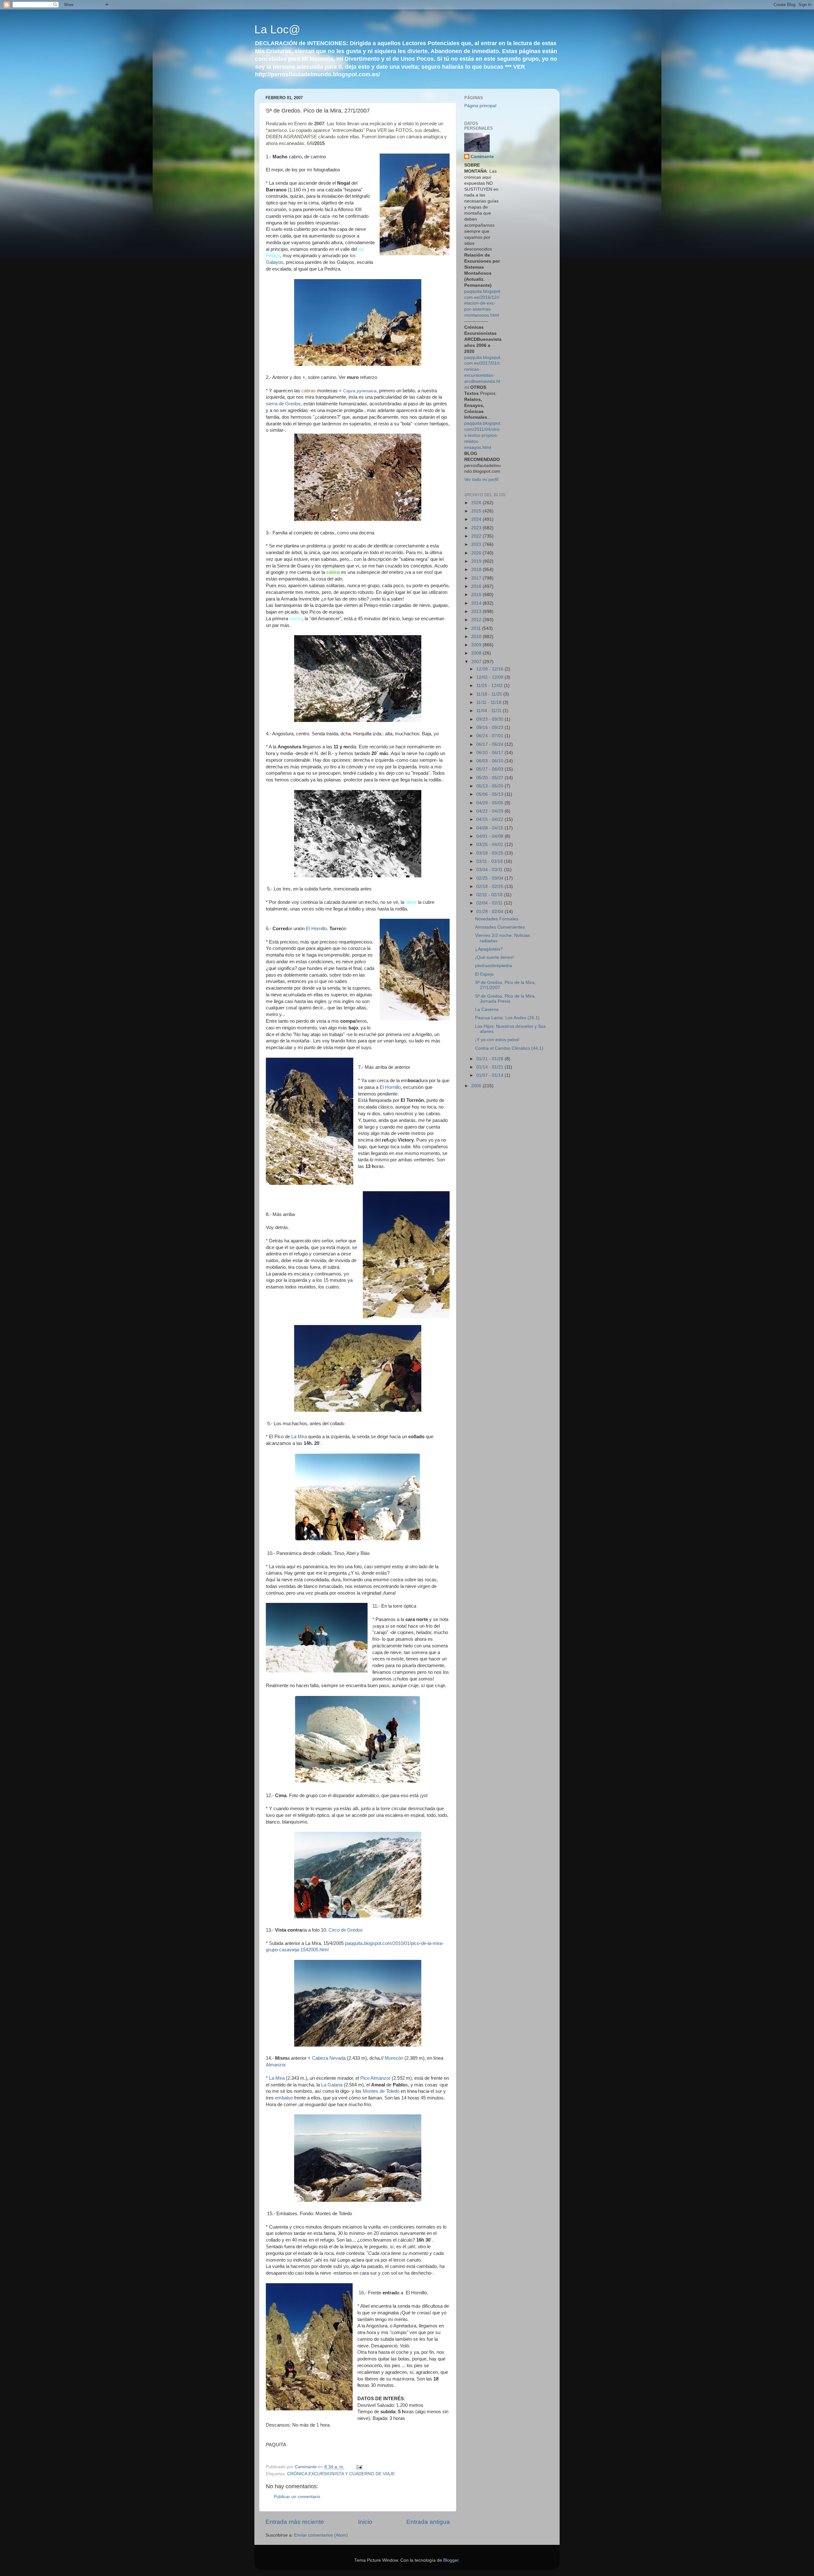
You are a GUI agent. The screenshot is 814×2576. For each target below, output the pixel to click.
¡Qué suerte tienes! (494, 957)
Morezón (395, 2058)
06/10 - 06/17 (490, 753)
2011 (477, 628)
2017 (477, 578)
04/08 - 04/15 (490, 828)
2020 (477, 553)
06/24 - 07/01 (490, 736)
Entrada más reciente (295, 2522)
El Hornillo (316, 929)
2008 (477, 653)
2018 (477, 570)
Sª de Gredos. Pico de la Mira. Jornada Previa (505, 999)
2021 (477, 544)
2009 (477, 645)
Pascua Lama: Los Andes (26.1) (507, 1018)
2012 (477, 620)
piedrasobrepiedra (493, 966)
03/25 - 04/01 (490, 845)
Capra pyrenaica (360, 391)
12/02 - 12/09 (490, 677)
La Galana (332, 2085)
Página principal (480, 106)
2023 (477, 528)
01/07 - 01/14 (490, 1075)
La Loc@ (277, 29)
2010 (477, 637)
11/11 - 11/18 (490, 702)
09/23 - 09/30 (490, 719)
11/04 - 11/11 (490, 711)
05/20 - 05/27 (490, 778)
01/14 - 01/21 (490, 1067)
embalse (284, 2098)
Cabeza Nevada (329, 2058)
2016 (477, 586)
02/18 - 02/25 (490, 886)
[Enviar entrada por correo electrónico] (359, 2467)
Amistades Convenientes (500, 927)
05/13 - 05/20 (490, 786)
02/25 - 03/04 (490, 878)
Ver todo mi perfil (481, 480)
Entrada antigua (428, 2522)
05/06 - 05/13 (490, 794)
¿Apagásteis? (489, 949)
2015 (477, 595)
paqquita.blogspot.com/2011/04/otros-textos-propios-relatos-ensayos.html (483, 435)
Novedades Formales (497, 919)
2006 (477, 1086)
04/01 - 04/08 (490, 836)
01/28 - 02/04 (490, 912)
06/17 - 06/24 (490, 744)
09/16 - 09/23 (490, 728)
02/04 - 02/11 (490, 903)
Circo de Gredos (346, 1930)
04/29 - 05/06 (490, 803)
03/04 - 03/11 (490, 870)
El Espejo (484, 974)
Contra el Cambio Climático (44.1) (509, 1048)
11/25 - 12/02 (490, 686)
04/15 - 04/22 (490, 819)
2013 (477, 611)
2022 (477, 536)
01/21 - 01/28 (490, 1059)
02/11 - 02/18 (490, 895)
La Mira (299, 1437)
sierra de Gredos (283, 404)
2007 (477, 662)
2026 (477, 503)
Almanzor (276, 2065)
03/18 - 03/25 (490, 853)
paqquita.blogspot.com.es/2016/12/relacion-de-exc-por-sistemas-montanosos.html (483, 303)
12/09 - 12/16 (490, 669)
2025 (477, 511)
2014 (477, 603)
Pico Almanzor (375, 2078)
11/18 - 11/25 (490, 694)
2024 (477, 519)
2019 (477, 561)
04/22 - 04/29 (490, 811)
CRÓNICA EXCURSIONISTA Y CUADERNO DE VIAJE (341, 2474)
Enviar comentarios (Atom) (321, 2535)
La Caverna (487, 1010)
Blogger (451, 2560)
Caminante (482, 157)
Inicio (365, 2522)
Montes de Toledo (381, 2091)
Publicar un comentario (297, 2497)
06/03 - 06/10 (490, 761)
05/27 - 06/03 (490, 769)
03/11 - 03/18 (490, 861)
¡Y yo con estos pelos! (497, 1040)
